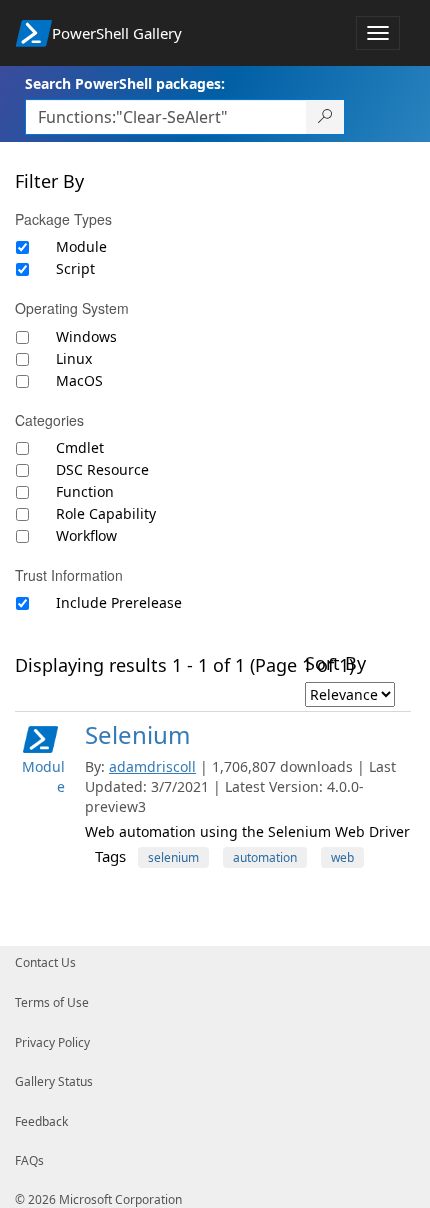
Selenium (137, 734)
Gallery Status (54, 1081)
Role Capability (106, 513)
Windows (86, 336)
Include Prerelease (119, 602)
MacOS (79, 380)
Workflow (86, 535)
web (342, 857)
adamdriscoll (152, 766)
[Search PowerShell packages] (325, 117)
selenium (173, 857)
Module (81, 246)
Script (75, 268)
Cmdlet (80, 447)
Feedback (41, 1121)
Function (85, 491)
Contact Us (45, 962)
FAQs (29, 1160)
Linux (74, 358)
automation (265, 857)
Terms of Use (52, 1002)
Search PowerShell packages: (125, 83)
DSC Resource (102, 469)
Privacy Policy (52, 1042)
